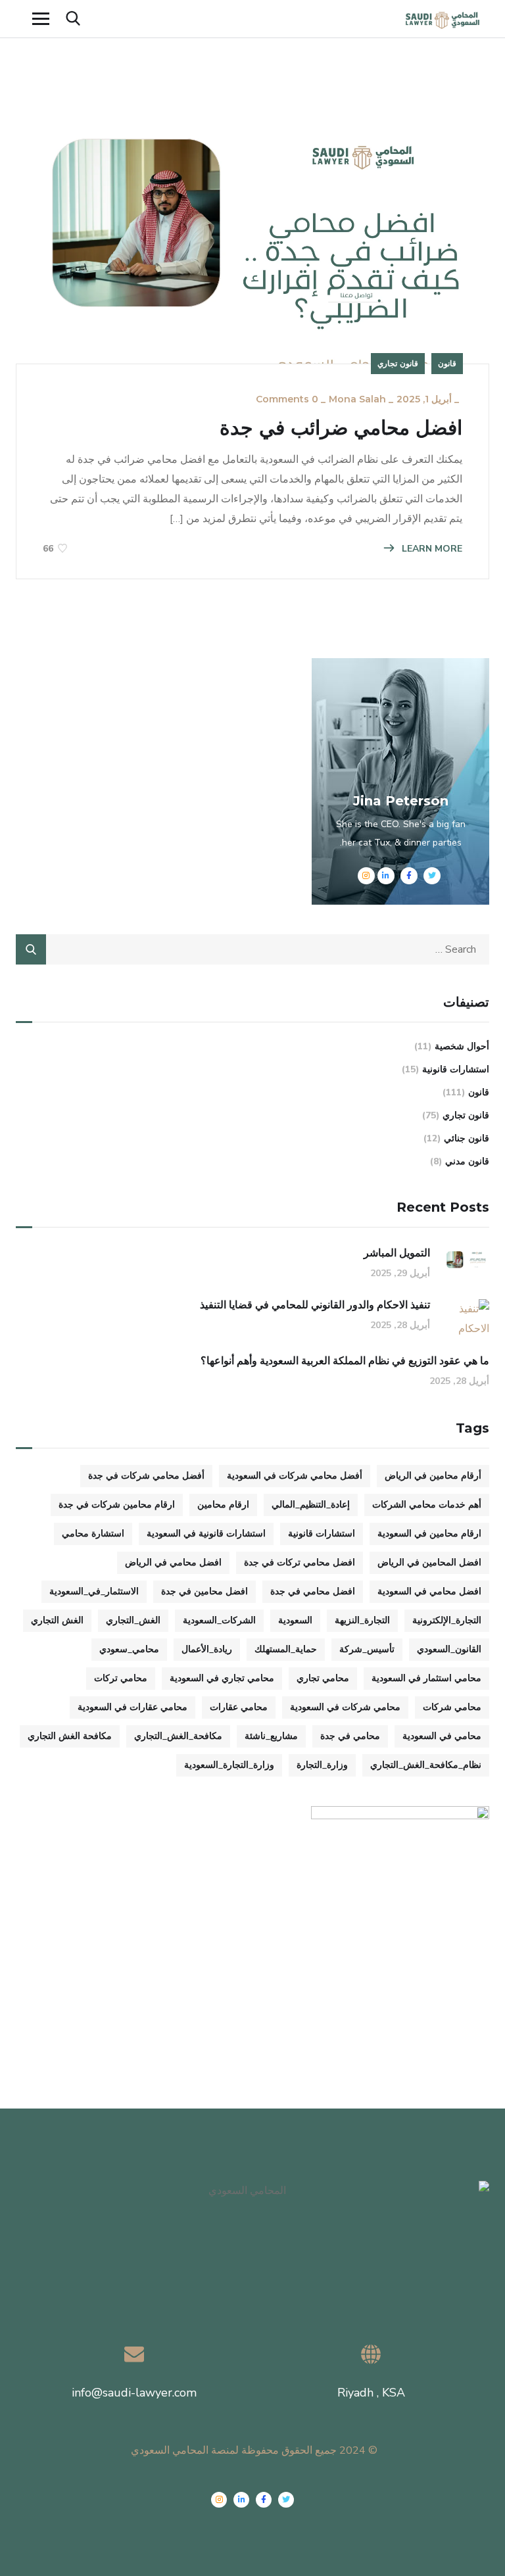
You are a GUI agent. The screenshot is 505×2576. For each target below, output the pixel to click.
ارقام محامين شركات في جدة (117, 1505)
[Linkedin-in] (241, 2500)
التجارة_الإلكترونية (447, 1620)
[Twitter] (286, 2500)
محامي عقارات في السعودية (132, 1707)
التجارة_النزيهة (362, 1620)
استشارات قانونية (456, 1069)
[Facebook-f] (264, 2500)
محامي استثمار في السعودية (426, 1678)
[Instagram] (219, 2500)
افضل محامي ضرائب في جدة (341, 428)
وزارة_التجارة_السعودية (229, 1765)
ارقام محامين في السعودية (429, 1534)
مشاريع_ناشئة (271, 1736)
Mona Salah (357, 399)
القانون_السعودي (449, 1649)
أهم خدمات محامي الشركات (427, 1505)
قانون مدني (467, 1161)
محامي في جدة (350, 1736)
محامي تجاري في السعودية (222, 1678)
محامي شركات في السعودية (345, 1707)
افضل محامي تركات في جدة (300, 1562)
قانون (447, 363)
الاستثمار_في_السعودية (94, 1591)
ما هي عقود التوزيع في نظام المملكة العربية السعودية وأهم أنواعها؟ (345, 1361)
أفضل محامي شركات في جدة (146, 1476)
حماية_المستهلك (286, 1649)
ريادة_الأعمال (207, 1649)
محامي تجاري (323, 1678)
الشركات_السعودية (219, 1620)
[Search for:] (252, 949)
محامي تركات (121, 1678)
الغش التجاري (57, 1620)
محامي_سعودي (129, 1649)
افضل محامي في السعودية (429, 1591)
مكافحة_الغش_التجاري (178, 1736)
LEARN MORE (431, 549)
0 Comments (287, 399)
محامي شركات (452, 1707)
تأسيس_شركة (367, 1649)
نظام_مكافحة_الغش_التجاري (426, 1765)
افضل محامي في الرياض (173, 1562)
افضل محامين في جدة (204, 1591)
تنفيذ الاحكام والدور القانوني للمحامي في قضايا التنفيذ (315, 1305)
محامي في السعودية (442, 1736)
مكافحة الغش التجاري (70, 1736)
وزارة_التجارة (322, 1765)
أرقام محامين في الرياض (433, 1476)
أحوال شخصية (462, 1046)
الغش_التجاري (133, 1620)
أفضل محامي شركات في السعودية (295, 1476)
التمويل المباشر (397, 1253)
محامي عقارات (239, 1707)
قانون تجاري (398, 363)
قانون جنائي (467, 1138)
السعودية (295, 1620)
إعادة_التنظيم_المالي (311, 1505)
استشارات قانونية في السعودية (206, 1534)
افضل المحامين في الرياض (429, 1562)
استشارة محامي (93, 1534)
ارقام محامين (223, 1505)
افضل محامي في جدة (313, 1591)
